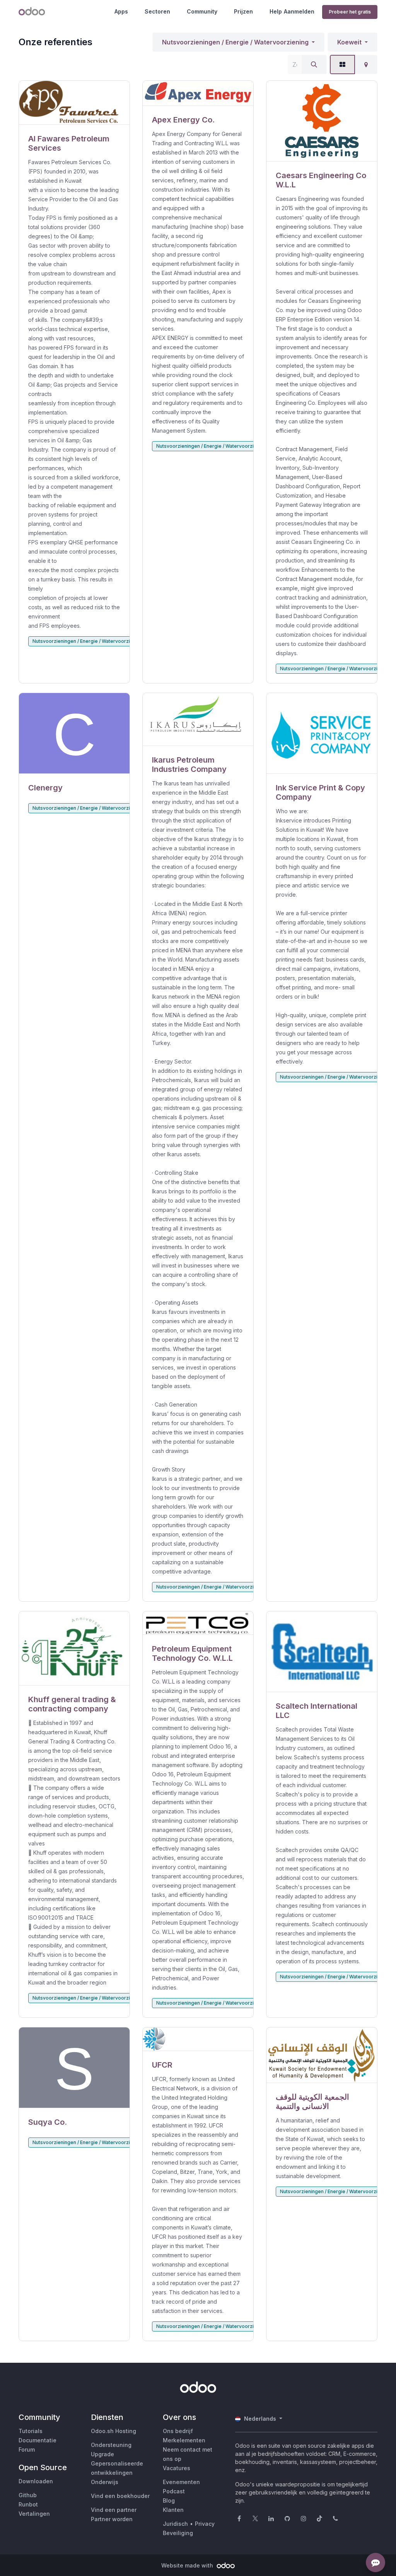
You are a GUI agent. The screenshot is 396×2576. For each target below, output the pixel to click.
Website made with (188, 2565)
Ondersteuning (111, 2445)
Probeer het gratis (350, 12)
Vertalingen (34, 2514)
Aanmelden (299, 11)
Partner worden (112, 2519)
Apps (121, 11)
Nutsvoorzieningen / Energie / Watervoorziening (235, 42)
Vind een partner (114, 2510)
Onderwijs (105, 2482)
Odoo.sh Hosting (114, 2431)
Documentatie (38, 2440)
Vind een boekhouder (120, 2496)
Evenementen (181, 2482)
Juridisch (175, 2524)
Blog (169, 2500)
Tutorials (31, 2431)
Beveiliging (178, 2533)
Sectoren (157, 11)
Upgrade (102, 2454)
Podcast (174, 2491)
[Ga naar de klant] (74, 103)
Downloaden (36, 2481)
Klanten (173, 2510)
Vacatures (177, 2468)
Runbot (28, 2504)
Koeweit (349, 42)
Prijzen (243, 11)
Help (276, 11)
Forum (27, 2449)
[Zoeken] (314, 65)
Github (28, 2495)
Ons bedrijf (178, 2431)
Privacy (205, 2524)
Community (202, 11)
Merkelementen (184, 2440)
